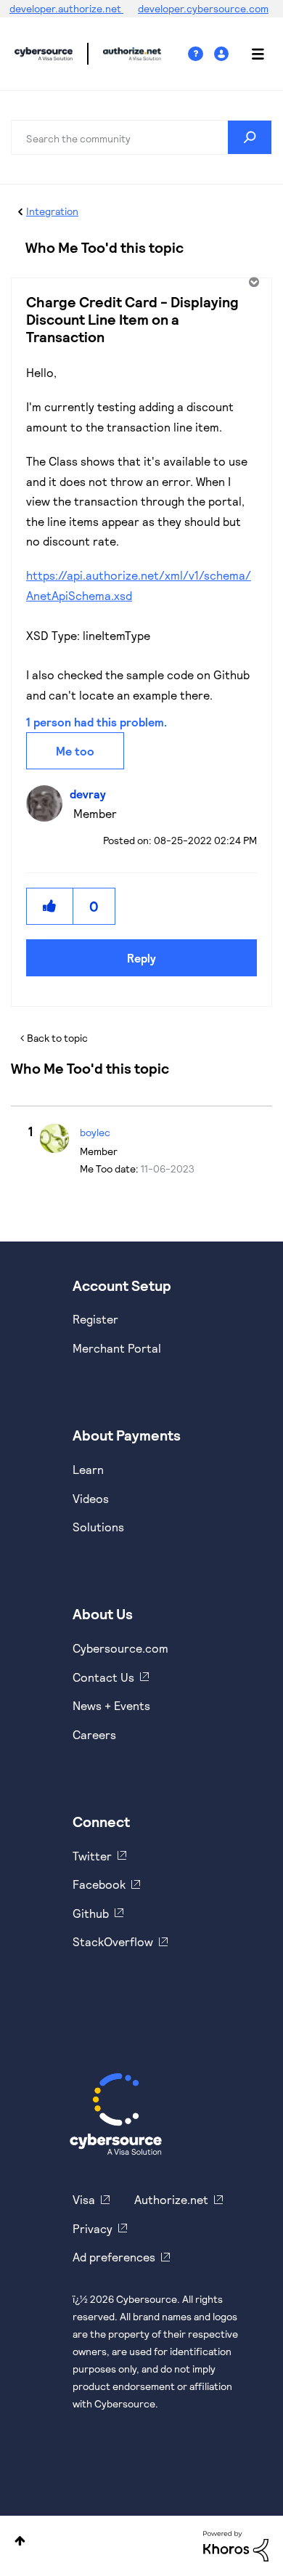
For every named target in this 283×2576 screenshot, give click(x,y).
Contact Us (103, 1677)
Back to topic (57, 1038)
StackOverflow (113, 1941)
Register (95, 1319)
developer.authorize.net (66, 8)
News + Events (111, 1705)
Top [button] (20, 2541)
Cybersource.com (120, 1648)
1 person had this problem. (97, 722)
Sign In (223, 54)
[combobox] (141, 137)
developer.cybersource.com (203, 8)
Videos (91, 1498)
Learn (88, 1469)
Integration (52, 211)
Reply (141, 958)
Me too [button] (75, 751)
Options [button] (253, 282)
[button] (50, 906)
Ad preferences (114, 2257)
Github (91, 1913)
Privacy (93, 2228)
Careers (94, 1734)
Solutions (98, 1527)
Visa (84, 2199)
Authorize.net (171, 2199)
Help (201, 54)
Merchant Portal (117, 1348)
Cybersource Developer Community (44, 54)
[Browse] (250, 54)
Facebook (99, 1884)
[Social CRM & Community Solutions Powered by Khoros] (236, 2545)
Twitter (92, 1856)
